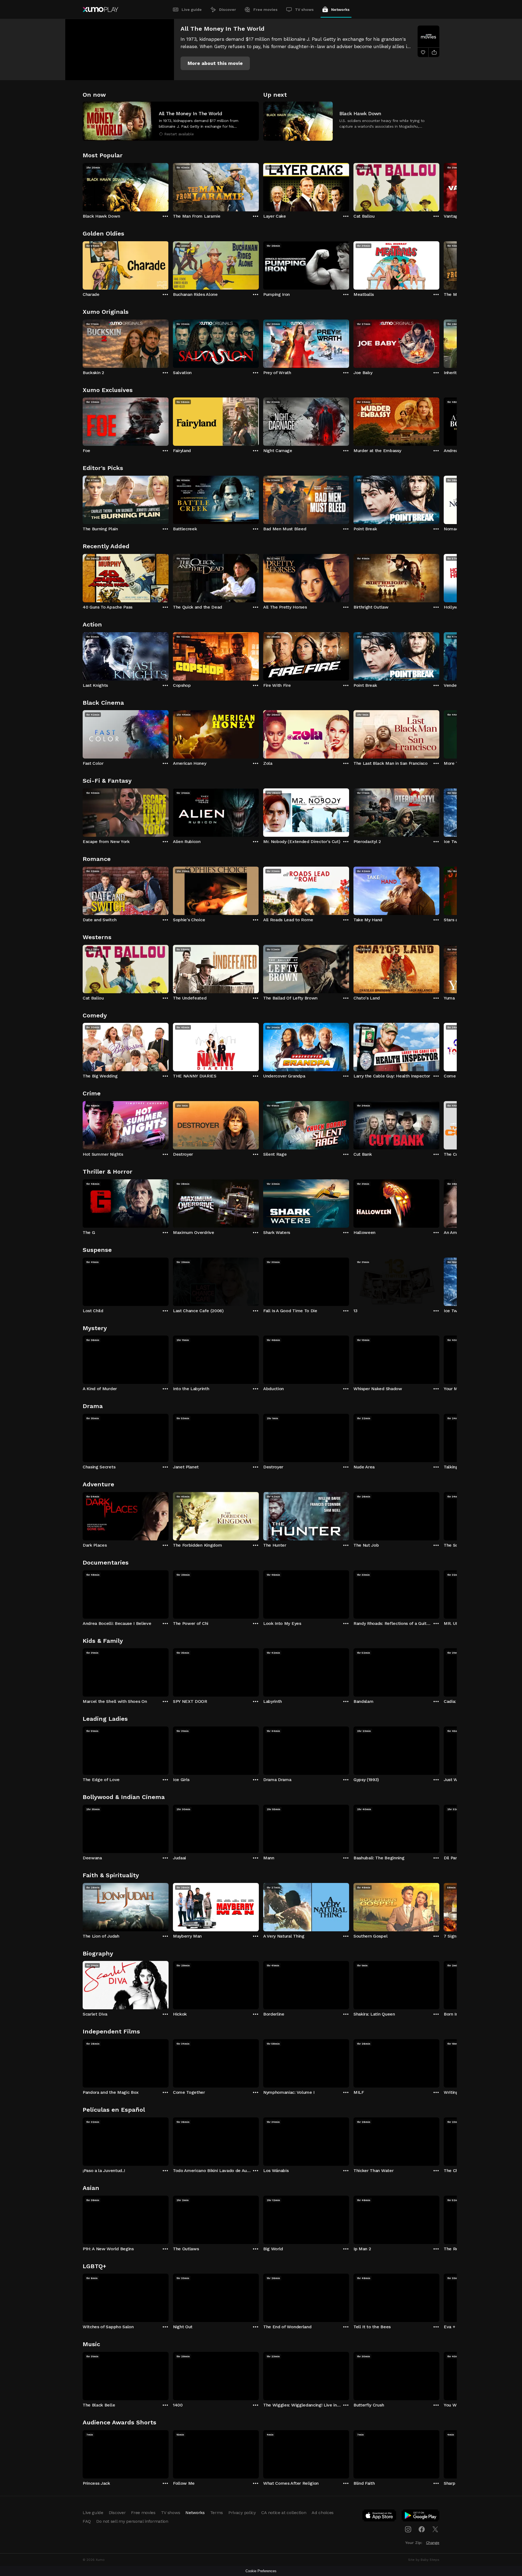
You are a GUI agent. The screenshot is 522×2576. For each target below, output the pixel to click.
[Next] (439, 186)
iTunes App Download (380, 2517)
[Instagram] (408, 2529)
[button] (215, 63)
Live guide (192, 10)
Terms (217, 2513)
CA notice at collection (284, 2513)
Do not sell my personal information (132, 2521)
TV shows (304, 10)
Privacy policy (242, 2513)
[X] (435, 2529)
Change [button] (433, 2543)
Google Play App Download (421, 2517)
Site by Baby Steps (424, 2560)
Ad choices (323, 2513)
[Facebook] (422, 2529)
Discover (228, 10)
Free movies (265, 10)
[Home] (100, 10)
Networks (340, 10)
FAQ (87, 2521)
